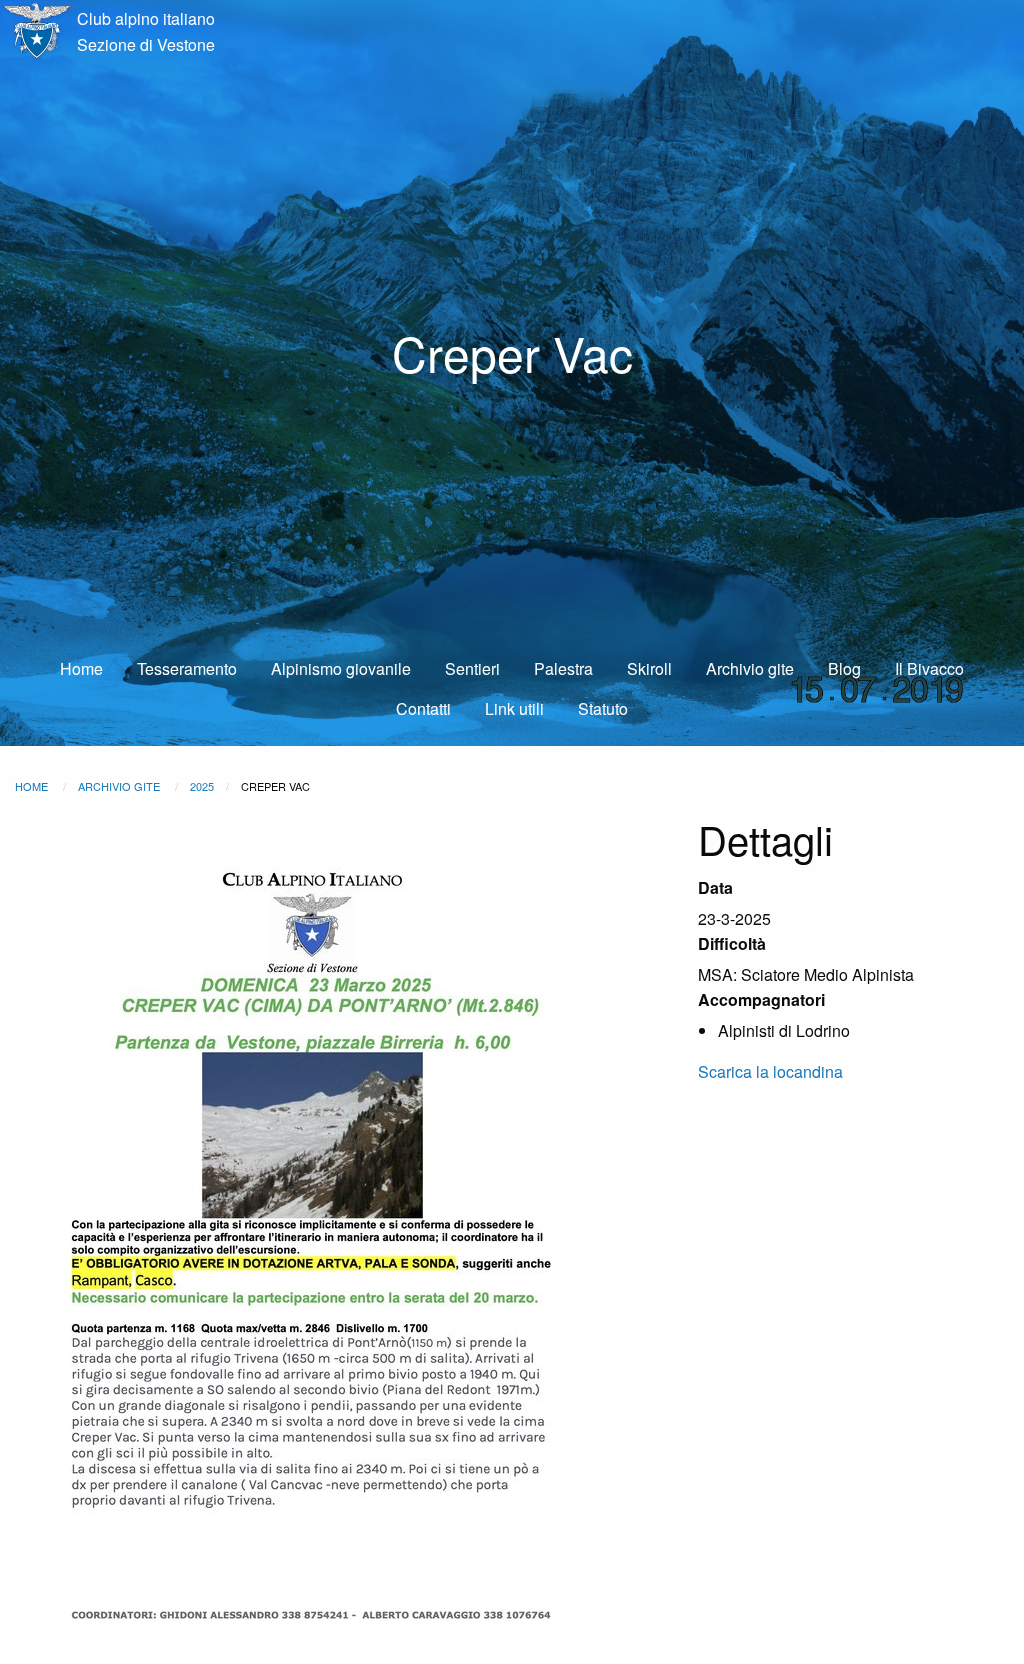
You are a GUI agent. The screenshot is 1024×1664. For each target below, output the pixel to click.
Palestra (563, 668)
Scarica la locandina (770, 1071)
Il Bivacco (929, 668)
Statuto (603, 708)
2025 (202, 786)
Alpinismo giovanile (341, 668)
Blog (844, 668)
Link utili (514, 708)
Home (81, 668)
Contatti (423, 708)
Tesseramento (187, 668)
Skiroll (649, 668)
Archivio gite (750, 668)
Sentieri (472, 668)
